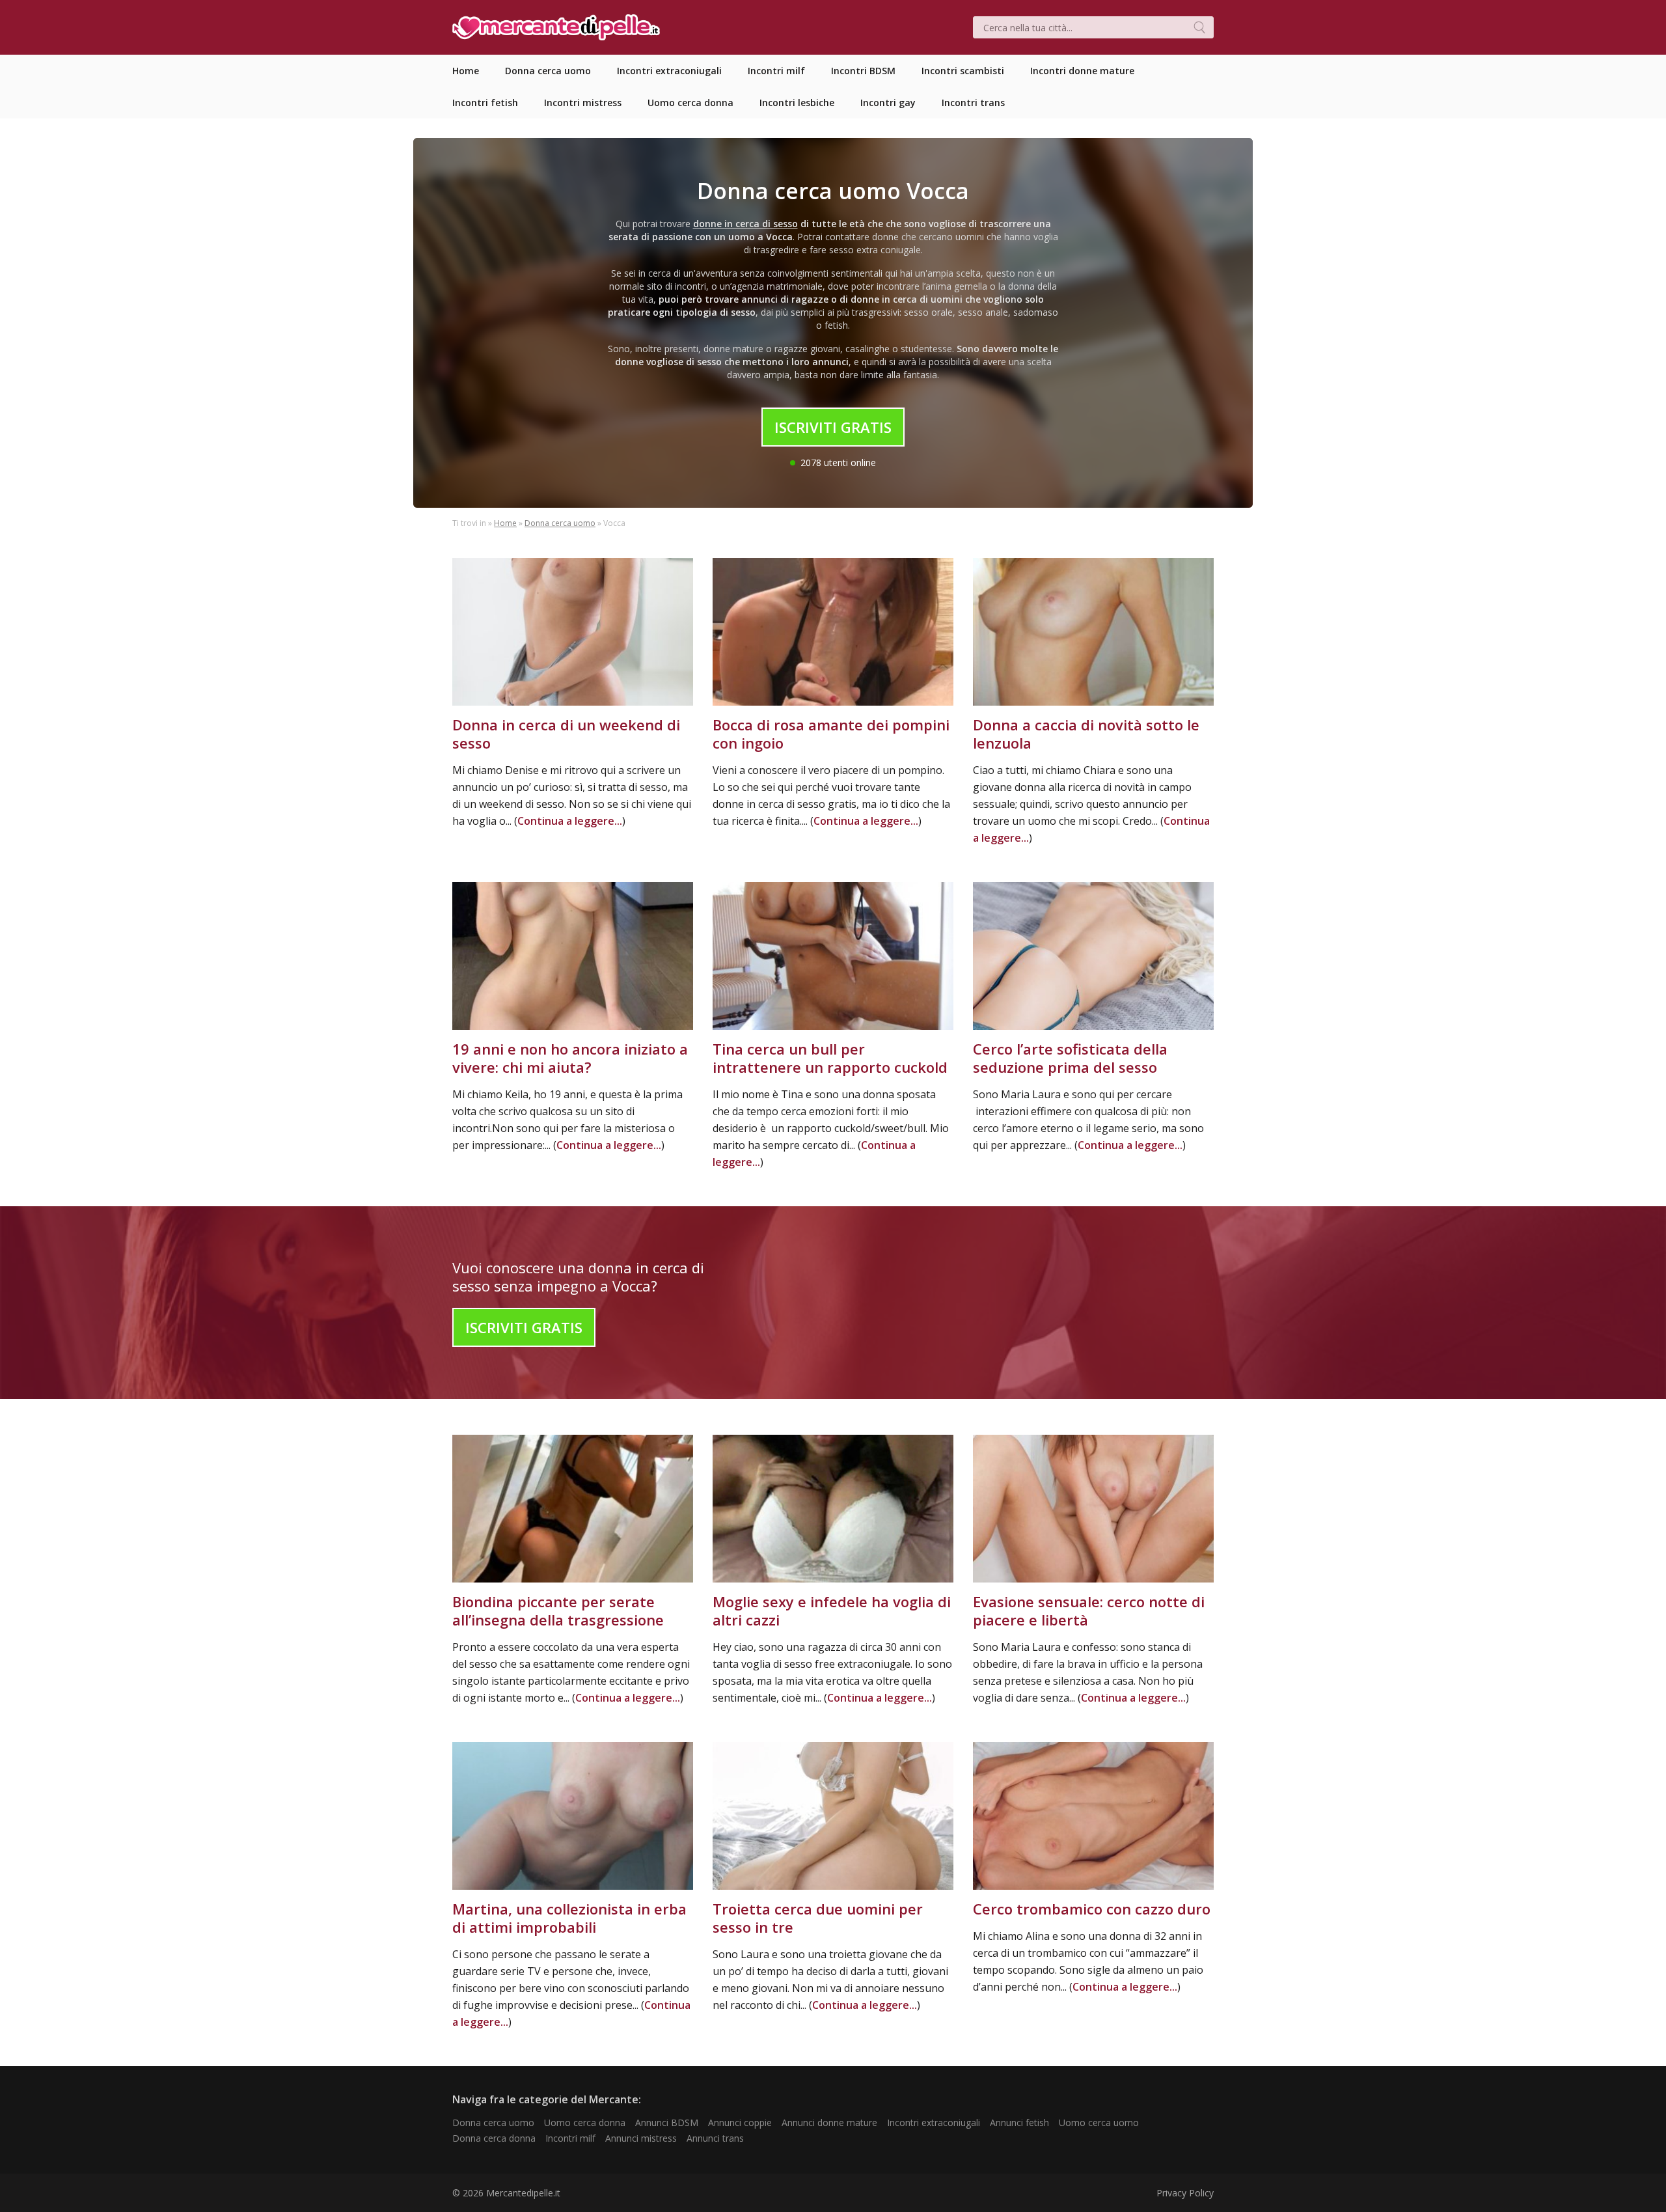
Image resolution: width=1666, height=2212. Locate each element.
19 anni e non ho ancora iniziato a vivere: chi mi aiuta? (570, 1058)
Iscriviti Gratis (833, 427)
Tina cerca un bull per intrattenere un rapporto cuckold (830, 1058)
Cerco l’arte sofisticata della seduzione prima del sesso (1070, 1058)
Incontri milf (570, 2138)
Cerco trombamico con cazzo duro (1092, 1909)
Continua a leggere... (570, 821)
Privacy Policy (1185, 2193)
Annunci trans (715, 2138)
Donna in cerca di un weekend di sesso (566, 734)
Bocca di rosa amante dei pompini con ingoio (831, 734)
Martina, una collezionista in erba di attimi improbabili (569, 1918)
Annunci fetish (1019, 2122)
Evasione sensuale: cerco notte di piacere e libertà (1089, 1611)
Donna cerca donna (494, 2138)
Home (505, 523)
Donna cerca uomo (560, 523)
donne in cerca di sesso (745, 224)
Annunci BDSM (667, 2122)
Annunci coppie (740, 2122)
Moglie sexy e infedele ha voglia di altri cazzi (832, 1611)
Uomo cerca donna (585, 2122)
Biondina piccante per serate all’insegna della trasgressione (558, 1611)
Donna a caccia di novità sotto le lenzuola (1086, 734)
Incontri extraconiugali (934, 2122)
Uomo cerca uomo (1099, 2122)
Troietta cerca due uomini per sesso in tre (818, 1918)
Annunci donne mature (829, 2122)
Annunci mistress (641, 2138)
